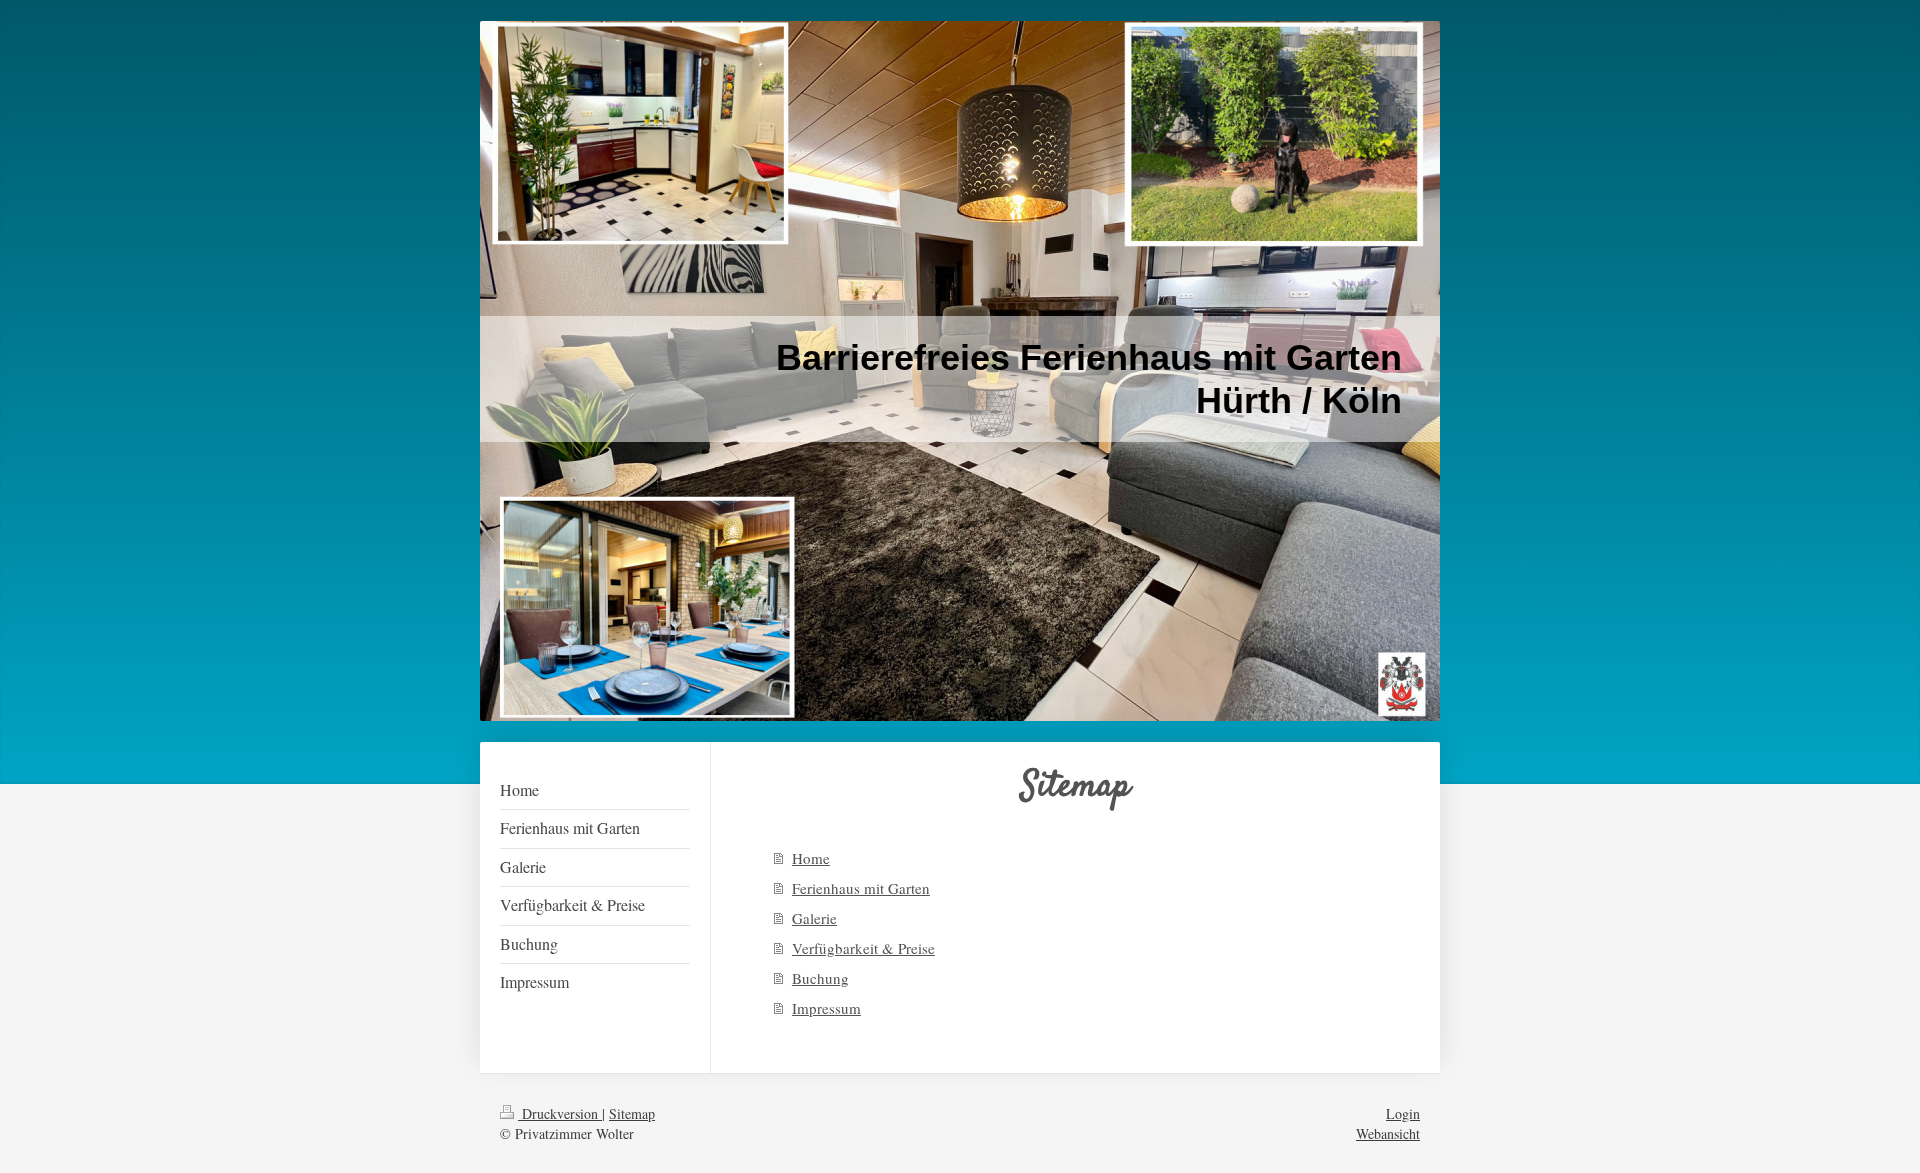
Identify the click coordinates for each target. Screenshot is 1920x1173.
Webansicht (1388, 1133)
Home (811, 858)
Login (1403, 1113)
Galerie (814, 918)
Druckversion (560, 1113)
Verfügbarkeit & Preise (863, 948)
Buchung (820, 978)
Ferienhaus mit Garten (861, 888)
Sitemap (632, 1113)
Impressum (826, 1008)
